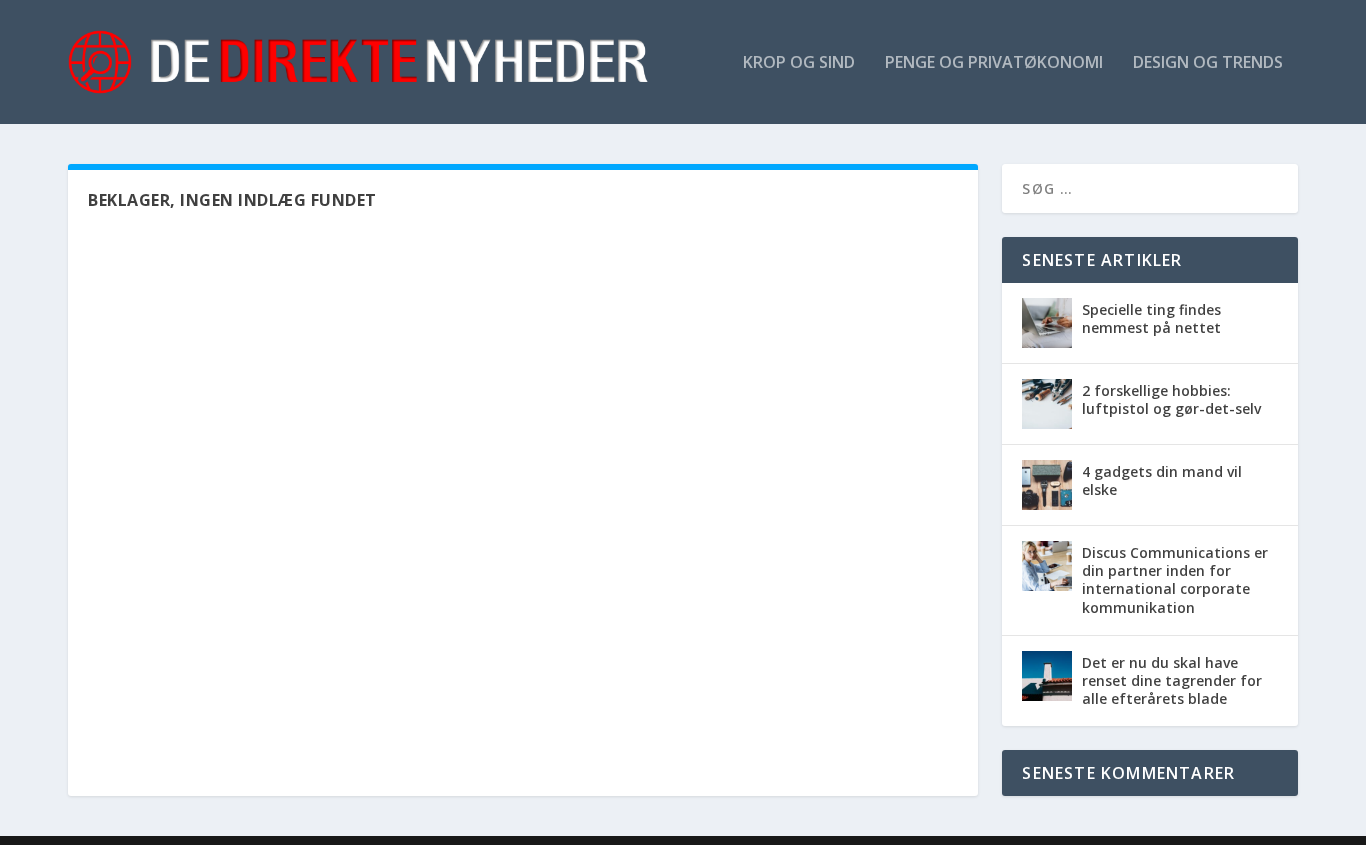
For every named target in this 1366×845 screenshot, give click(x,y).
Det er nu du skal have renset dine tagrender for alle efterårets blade (1172, 680)
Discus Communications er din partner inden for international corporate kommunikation (1175, 580)
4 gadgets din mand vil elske (1162, 480)
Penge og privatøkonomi (994, 63)
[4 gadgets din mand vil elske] (1047, 485)
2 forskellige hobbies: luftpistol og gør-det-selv (1171, 399)
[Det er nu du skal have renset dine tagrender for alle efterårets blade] (1047, 676)
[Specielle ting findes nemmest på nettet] (1047, 323)
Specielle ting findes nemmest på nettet (1151, 318)
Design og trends (1208, 63)
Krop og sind (799, 63)
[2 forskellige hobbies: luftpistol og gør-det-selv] (1047, 404)
